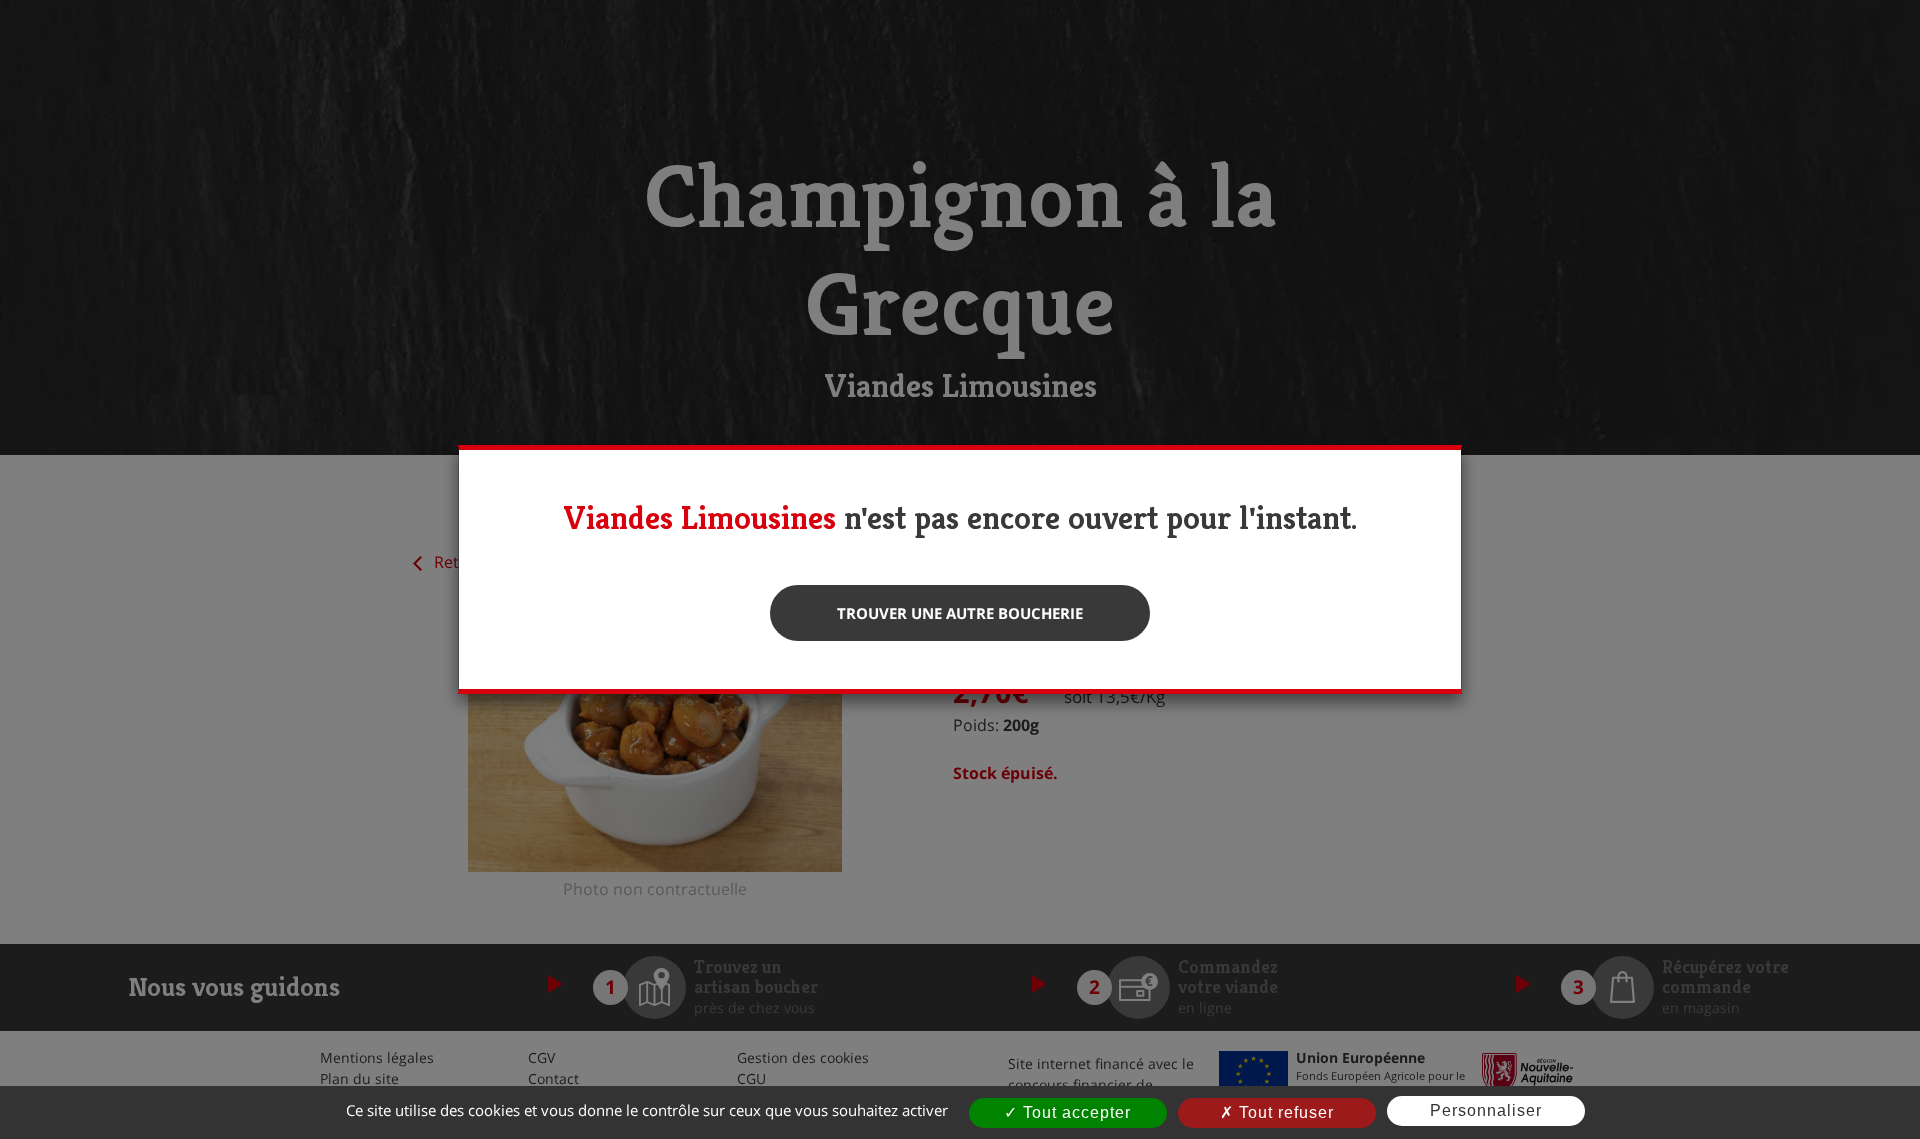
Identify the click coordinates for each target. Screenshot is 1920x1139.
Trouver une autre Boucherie (960, 613)
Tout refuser (1284, 1112)
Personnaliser (1486, 1110)
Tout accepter (1074, 1112)
